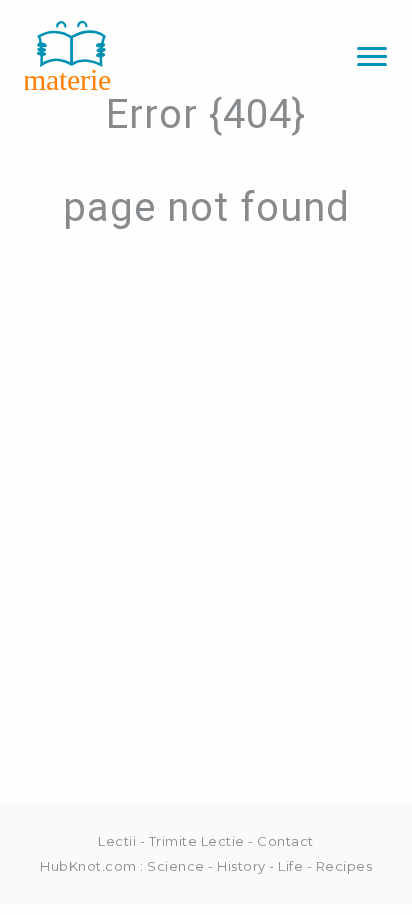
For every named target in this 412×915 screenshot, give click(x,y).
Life (290, 866)
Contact (285, 841)
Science (176, 866)
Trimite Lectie (197, 841)
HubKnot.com (88, 866)
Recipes (344, 866)
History (241, 866)
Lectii (117, 841)
